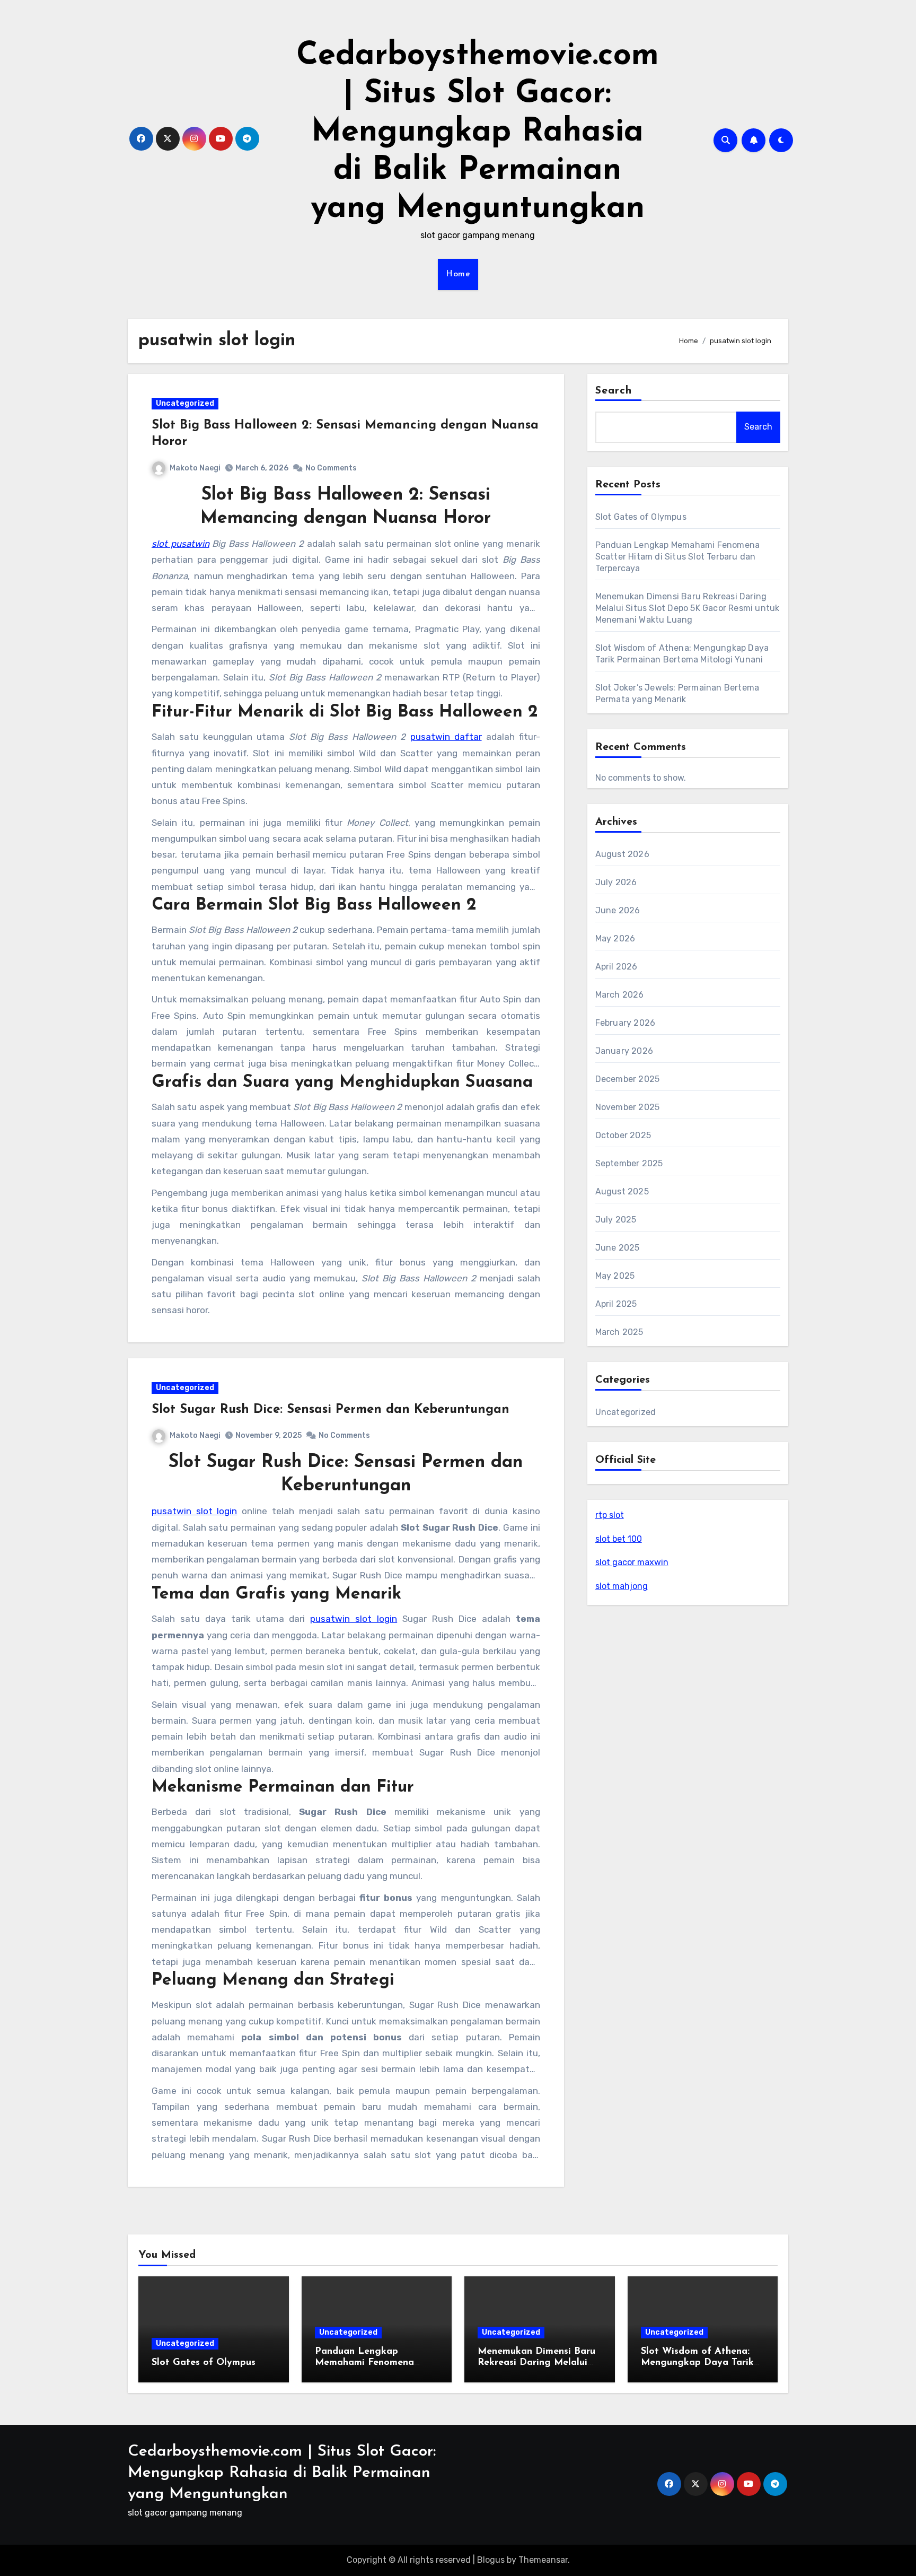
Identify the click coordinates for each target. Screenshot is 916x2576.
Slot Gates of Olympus (641, 517)
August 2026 (622, 854)
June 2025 (618, 1248)
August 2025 (622, 1191)
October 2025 (623, 1135)
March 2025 (619, 1332)
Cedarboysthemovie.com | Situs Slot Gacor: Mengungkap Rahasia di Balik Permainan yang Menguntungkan (478, 133)
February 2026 (626, 1023)
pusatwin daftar (446, 737)
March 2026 (620, 995)
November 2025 (628, 1107)
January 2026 (624, 1051)
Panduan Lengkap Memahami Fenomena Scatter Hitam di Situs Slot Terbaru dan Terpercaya (678, 557)
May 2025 (615, 1276)
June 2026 (618, 910)
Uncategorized (185, 403)
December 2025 (628, 1079)
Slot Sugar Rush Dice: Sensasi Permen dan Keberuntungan (331, 1410)
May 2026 (615, 938)
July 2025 (616, 1220)
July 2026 (616, 882)
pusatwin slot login (194, 1511)
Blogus (491, 2560)
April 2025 (616, 1304)
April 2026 (616, 967)
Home (458, 274)
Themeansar (543, 2560)
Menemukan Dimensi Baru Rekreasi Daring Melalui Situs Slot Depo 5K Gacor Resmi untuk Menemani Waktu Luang (688, 608)
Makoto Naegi (195, 468)
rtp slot (610, 1515)
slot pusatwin (180, 544)
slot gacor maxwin (632, 1562)
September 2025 (629, 1163)
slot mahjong (622, 1586)
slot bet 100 (619, 1539)
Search (614, 391)
